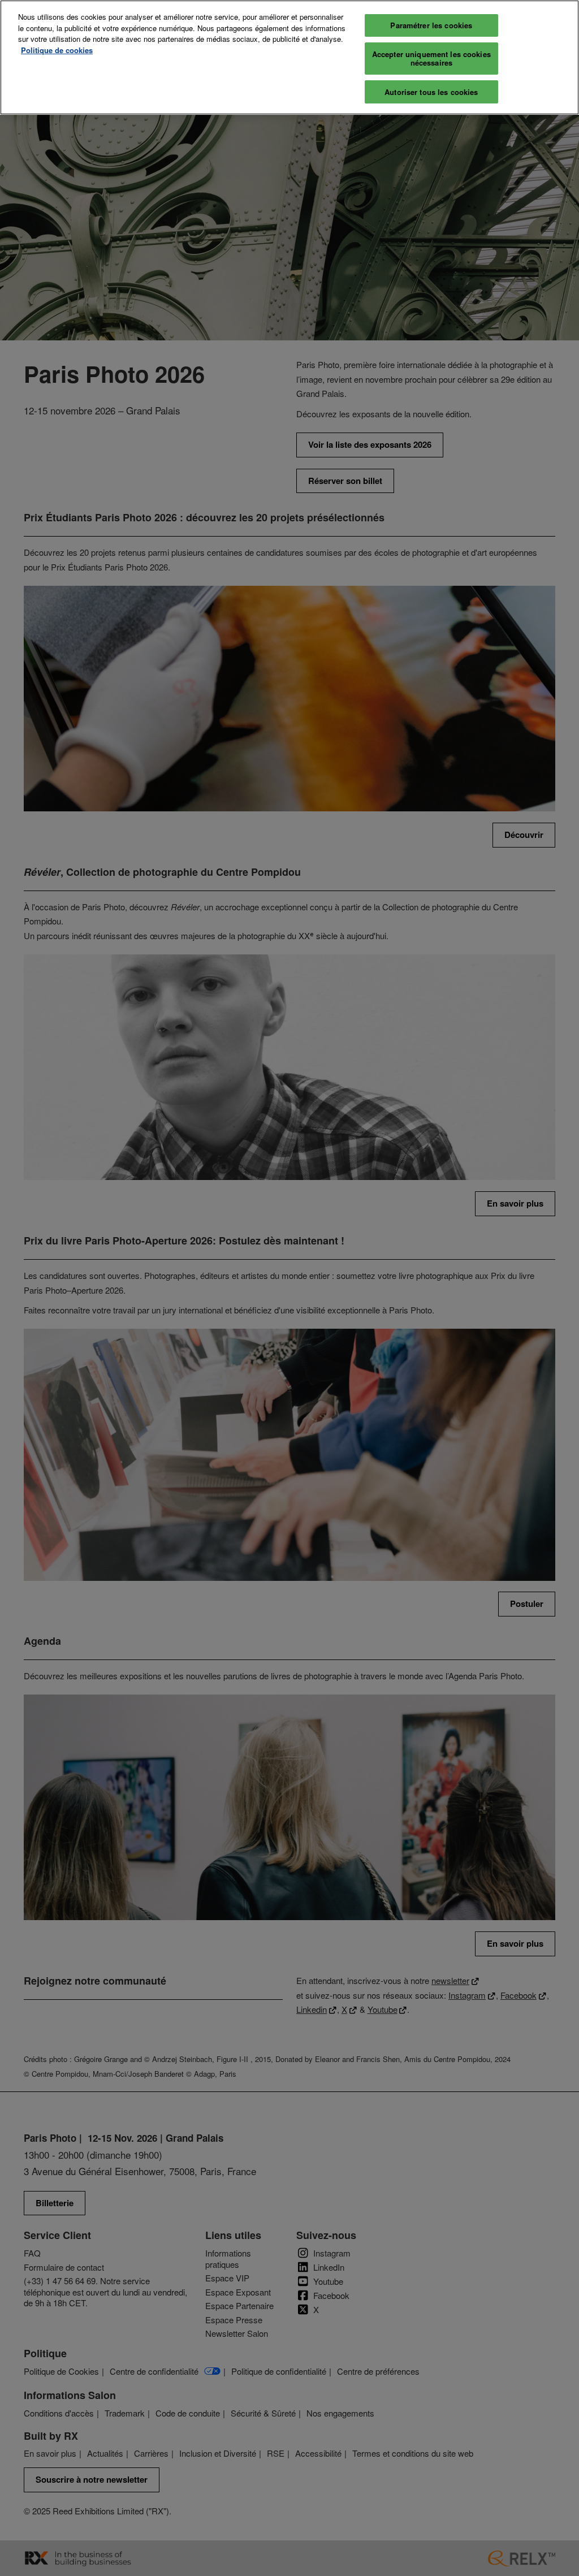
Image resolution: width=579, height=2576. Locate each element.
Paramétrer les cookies (431, 25)
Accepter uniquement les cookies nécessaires (431, 59)
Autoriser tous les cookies (431, 92)
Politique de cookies (57, 50)
